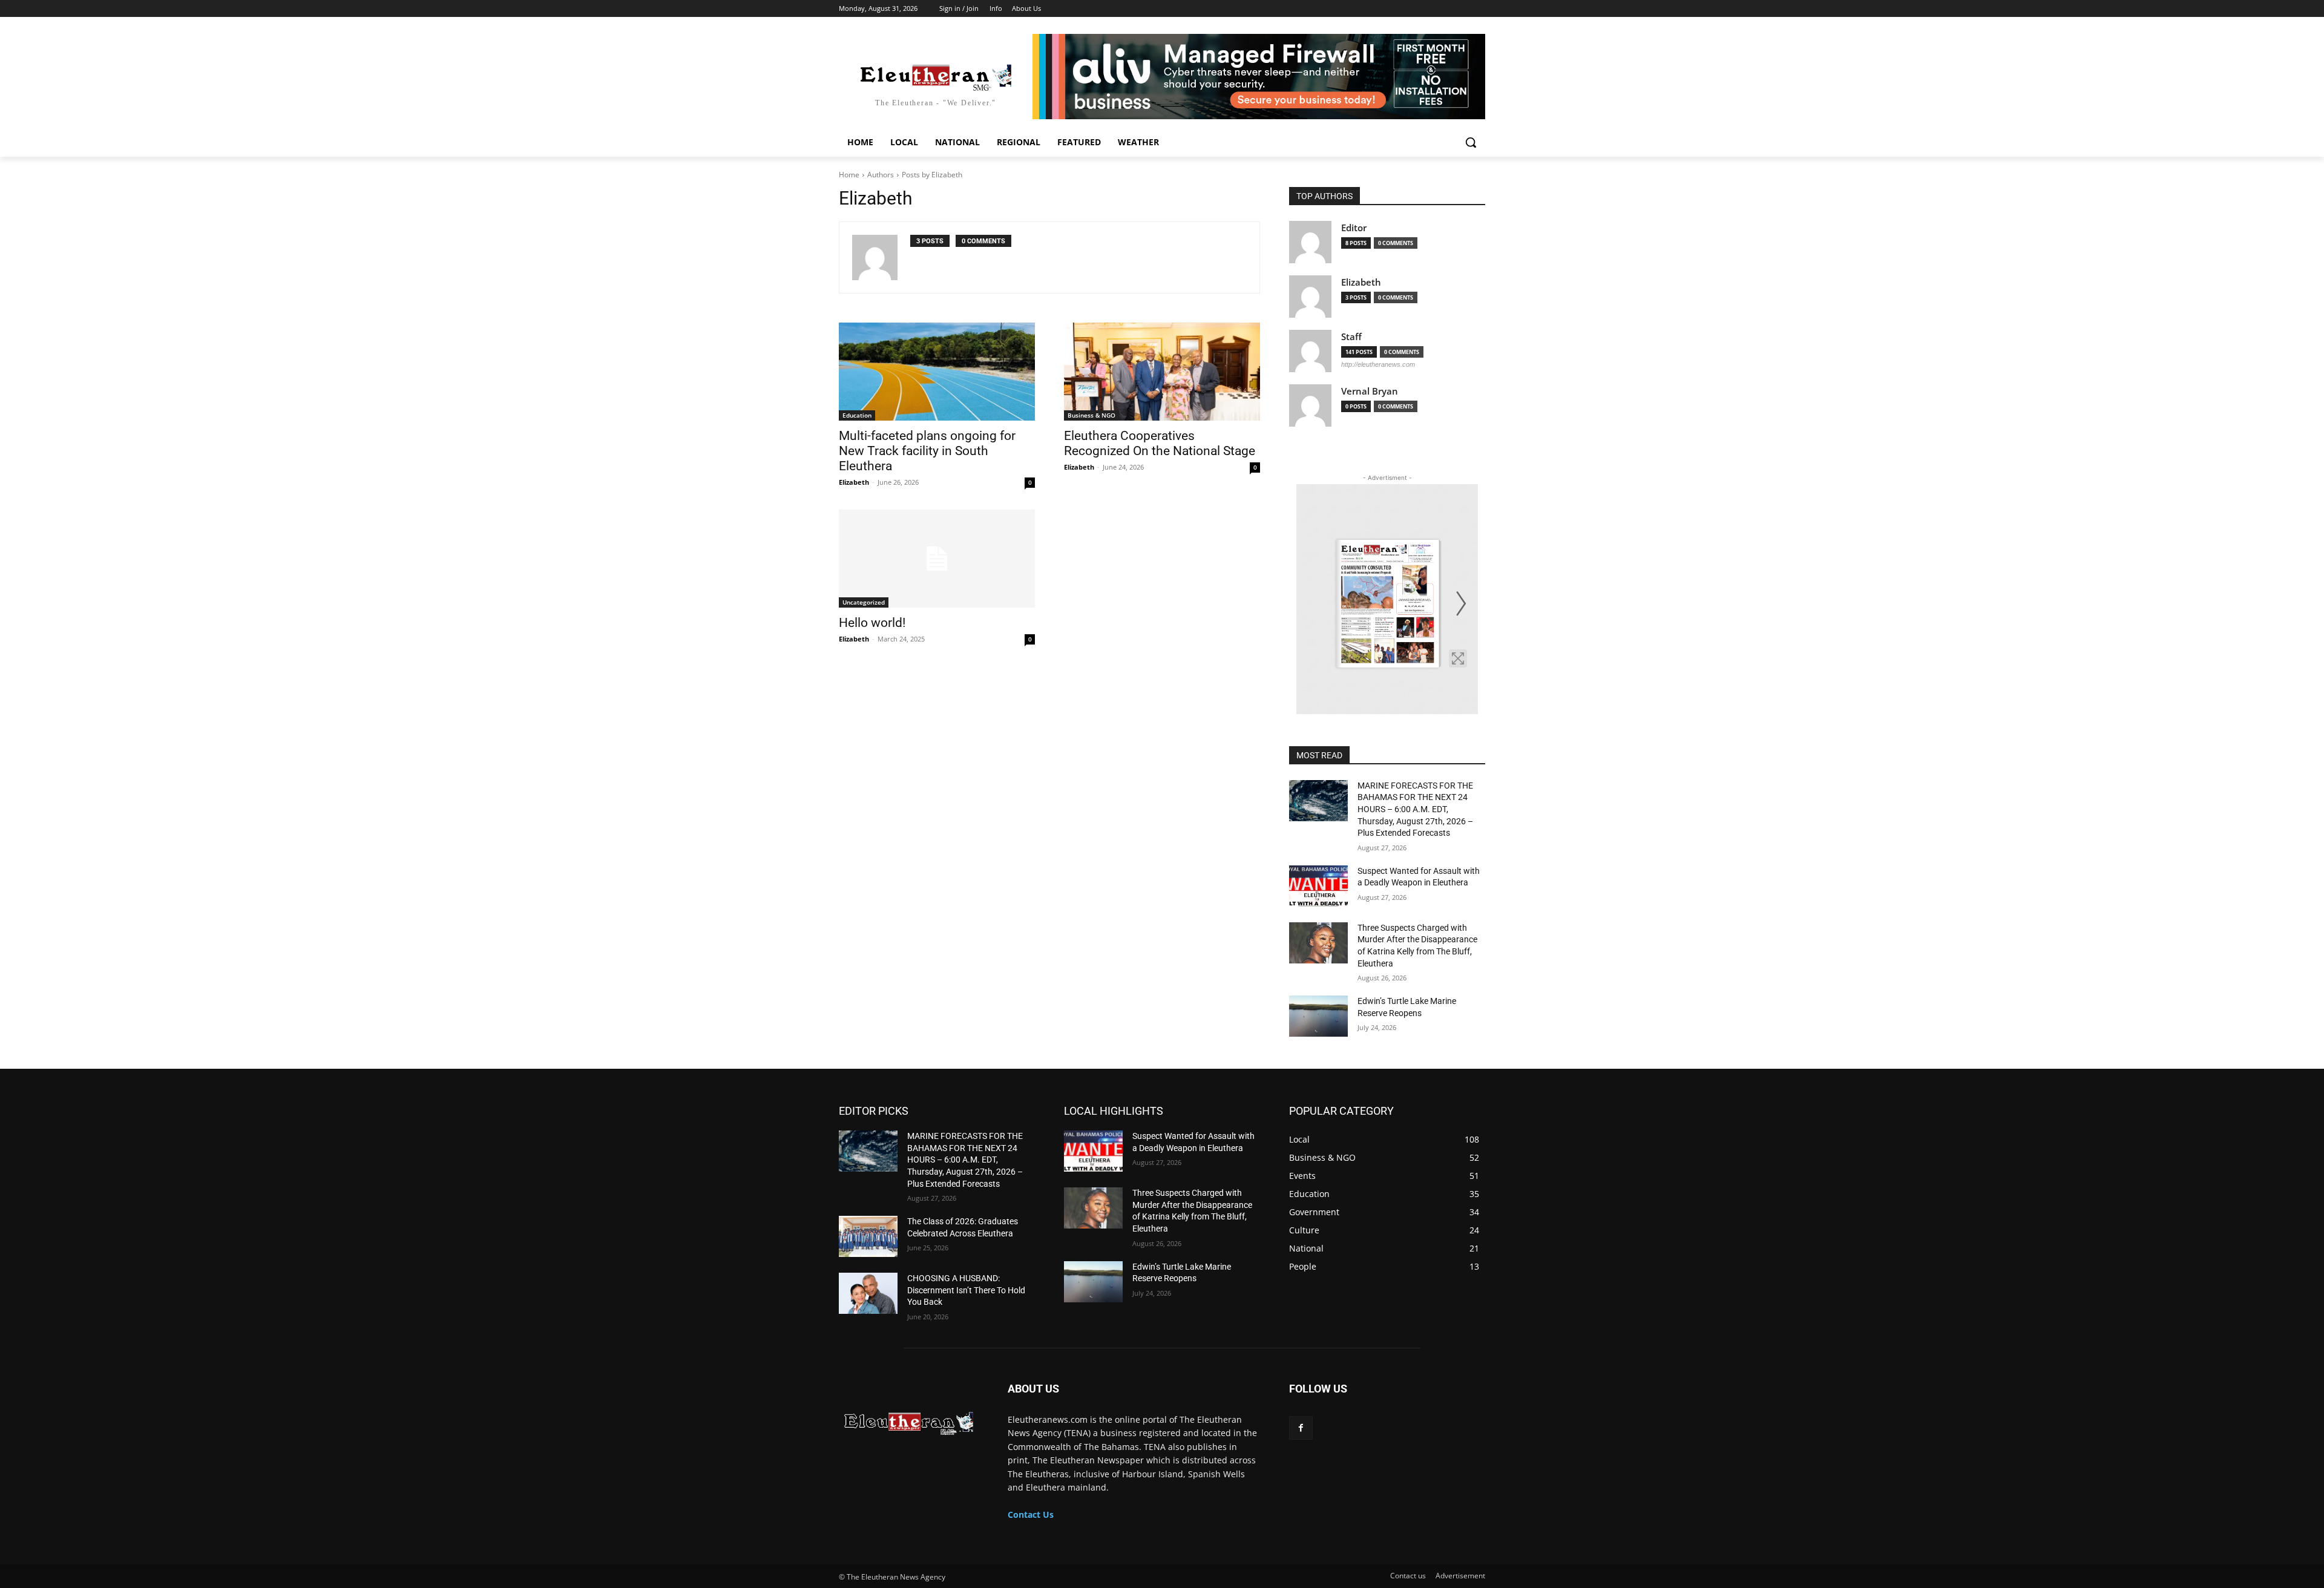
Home (849, 175)
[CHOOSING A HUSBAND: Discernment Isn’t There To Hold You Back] (868, 1293)
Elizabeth (854, 482)
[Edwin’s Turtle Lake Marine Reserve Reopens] (1318, 1016)
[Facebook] (1301, 1428)
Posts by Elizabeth (932, 175)
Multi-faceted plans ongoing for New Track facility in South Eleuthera (927, 451)
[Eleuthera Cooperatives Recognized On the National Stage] (1162, 372)
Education (857, 415)
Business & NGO (1091, 415)
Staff (1351, 337)
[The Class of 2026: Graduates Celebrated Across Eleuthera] (868, 1236)
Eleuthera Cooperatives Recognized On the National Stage (1160, 443)
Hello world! (872, 623)
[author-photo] (881, 258)
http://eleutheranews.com (1378, 364)
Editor (1354, 228)
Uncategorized (864, 602)
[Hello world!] (937, 559)
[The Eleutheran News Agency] (909, 1420)
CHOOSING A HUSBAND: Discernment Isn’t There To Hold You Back (966, 1290)
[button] (1471, 142)
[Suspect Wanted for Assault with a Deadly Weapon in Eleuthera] (1318, 886)
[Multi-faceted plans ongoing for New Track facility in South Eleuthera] (937, 372)
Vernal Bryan (1370, 391)
